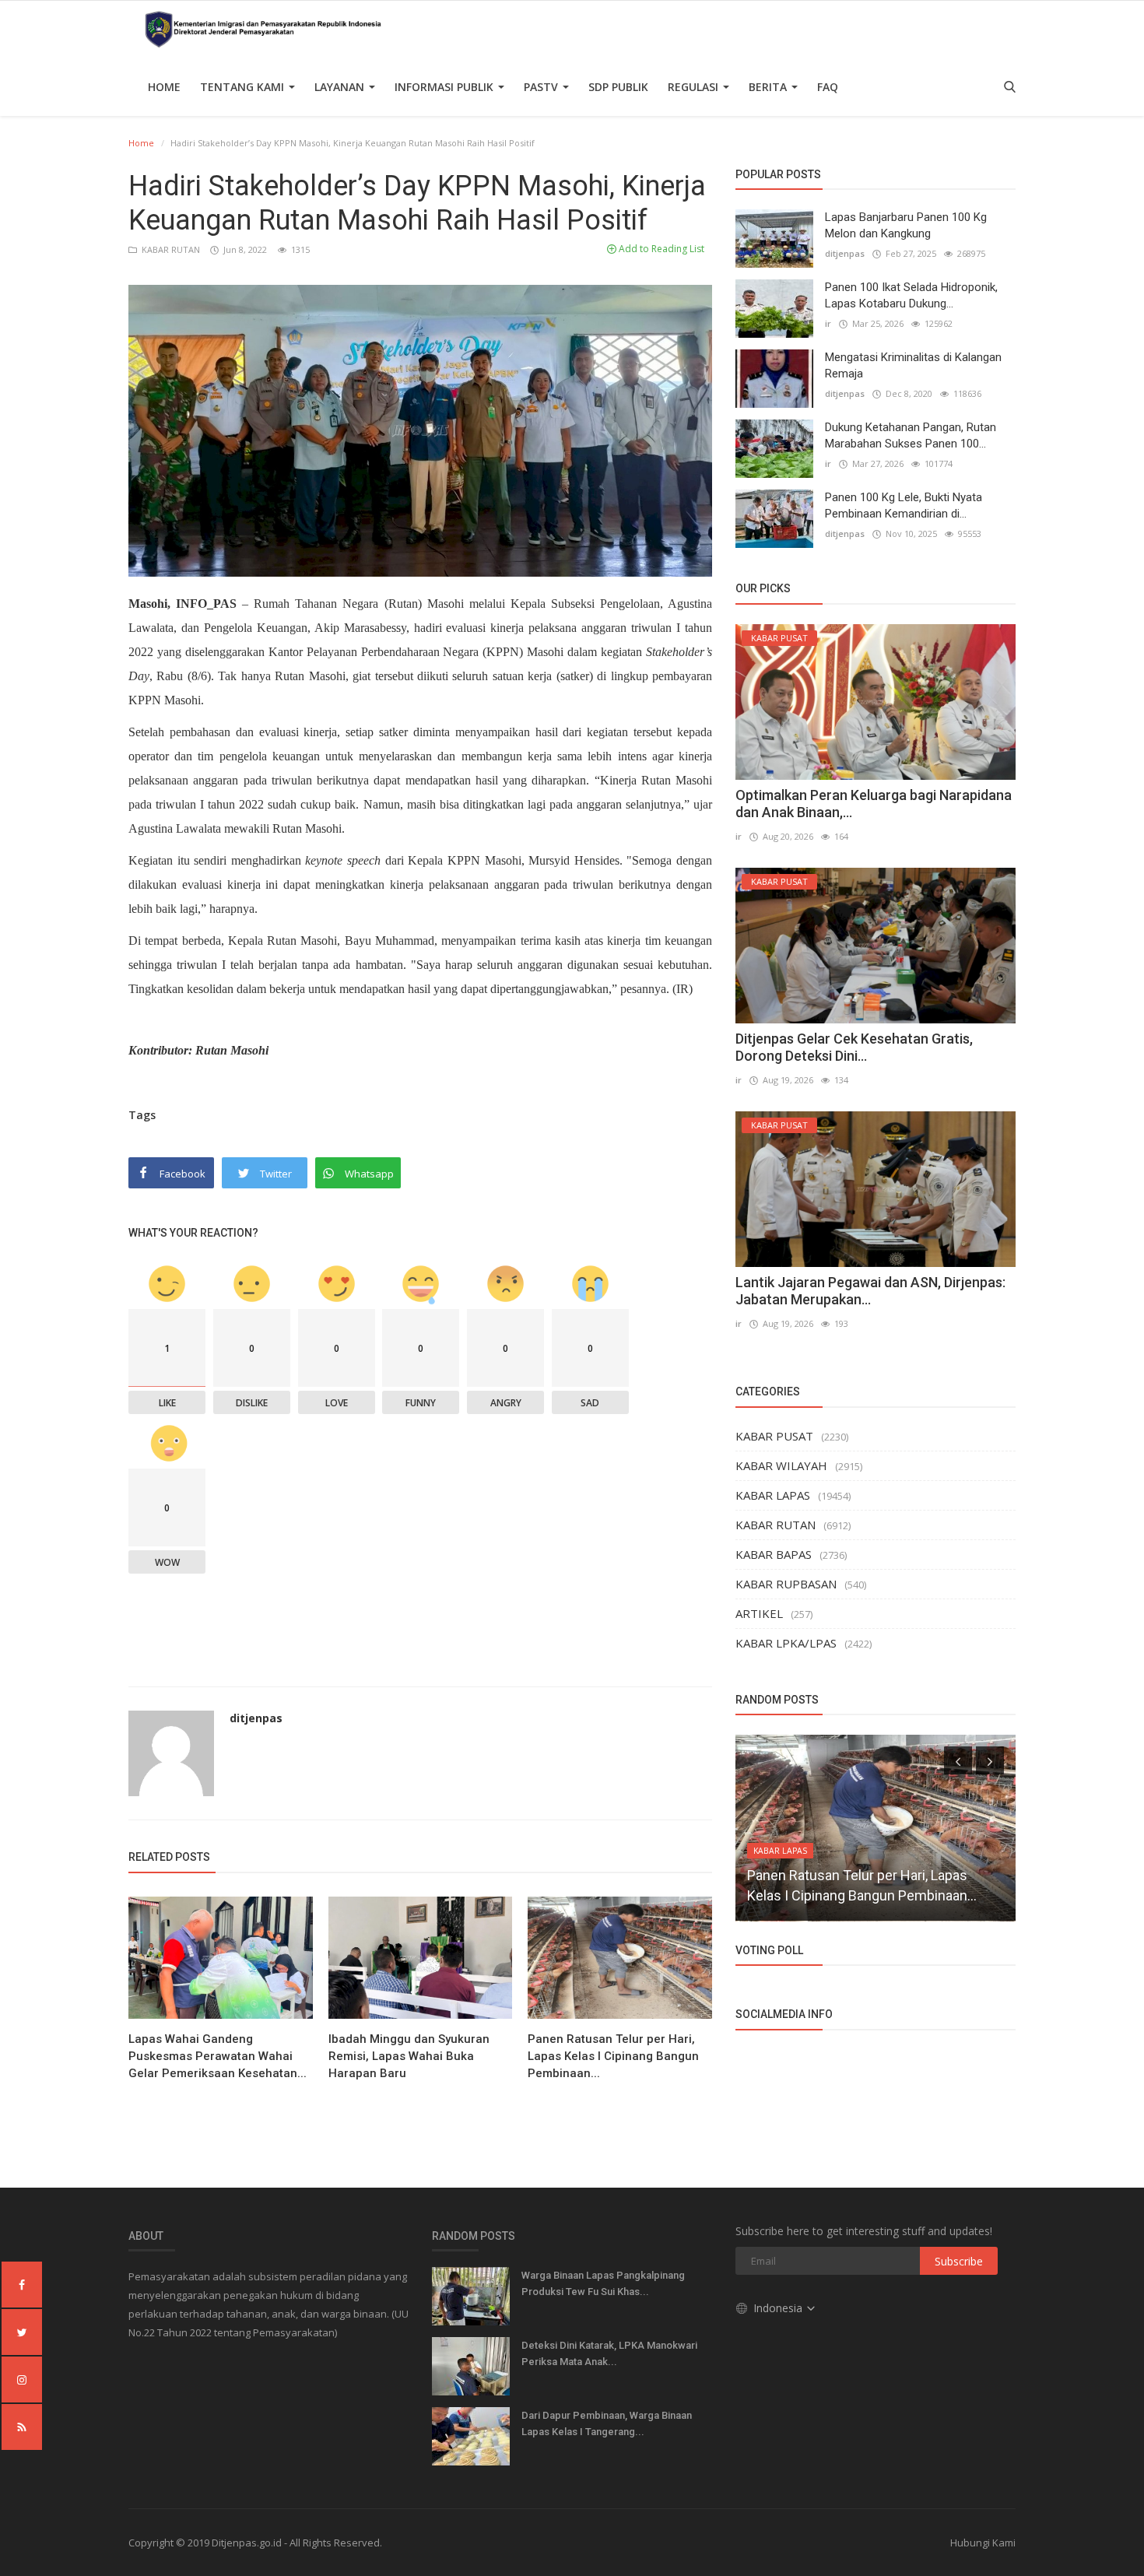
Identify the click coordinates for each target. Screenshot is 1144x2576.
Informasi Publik (446, 87)
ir (828, 323)
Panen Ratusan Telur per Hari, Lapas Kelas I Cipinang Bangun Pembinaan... (613, 2056)
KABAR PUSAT (774, 1436)
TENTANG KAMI (244, 87)
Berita (769, 87)
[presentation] (958, 1760)
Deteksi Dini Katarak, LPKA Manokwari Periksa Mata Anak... (609, 2353)
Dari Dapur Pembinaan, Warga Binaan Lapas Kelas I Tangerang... (607, 2423)
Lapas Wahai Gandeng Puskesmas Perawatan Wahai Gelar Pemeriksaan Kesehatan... (218, 2056)
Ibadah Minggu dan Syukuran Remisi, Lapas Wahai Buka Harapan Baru (409, 2056)
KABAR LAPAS (773, 1495)
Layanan (341, 87)
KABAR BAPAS (774, 1554)
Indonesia (779, 2308)
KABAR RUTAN (170, 249)
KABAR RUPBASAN (786, 1584)
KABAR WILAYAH (781, 1465)
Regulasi (695, 87)
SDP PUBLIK (618, 87)
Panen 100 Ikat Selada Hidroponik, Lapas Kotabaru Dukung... (911, 295)
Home (164, 87)
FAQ (828, 87)
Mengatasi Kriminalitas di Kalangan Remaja (913, 365)
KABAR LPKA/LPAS (786, 1643)
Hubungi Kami (983, 2543)
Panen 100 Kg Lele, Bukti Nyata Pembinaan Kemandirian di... (904, 505)
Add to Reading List (660, 249)
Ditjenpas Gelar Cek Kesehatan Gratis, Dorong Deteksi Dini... (854, 1047)
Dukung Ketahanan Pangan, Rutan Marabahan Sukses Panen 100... (911, 435)
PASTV (542, 87)
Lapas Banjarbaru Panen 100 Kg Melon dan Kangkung (906, 225)
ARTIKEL (759, 1613)
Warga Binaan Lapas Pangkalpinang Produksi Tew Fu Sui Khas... (603, 2283)
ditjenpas (256, 1718)
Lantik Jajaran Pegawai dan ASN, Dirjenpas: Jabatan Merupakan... (870, 1291)
